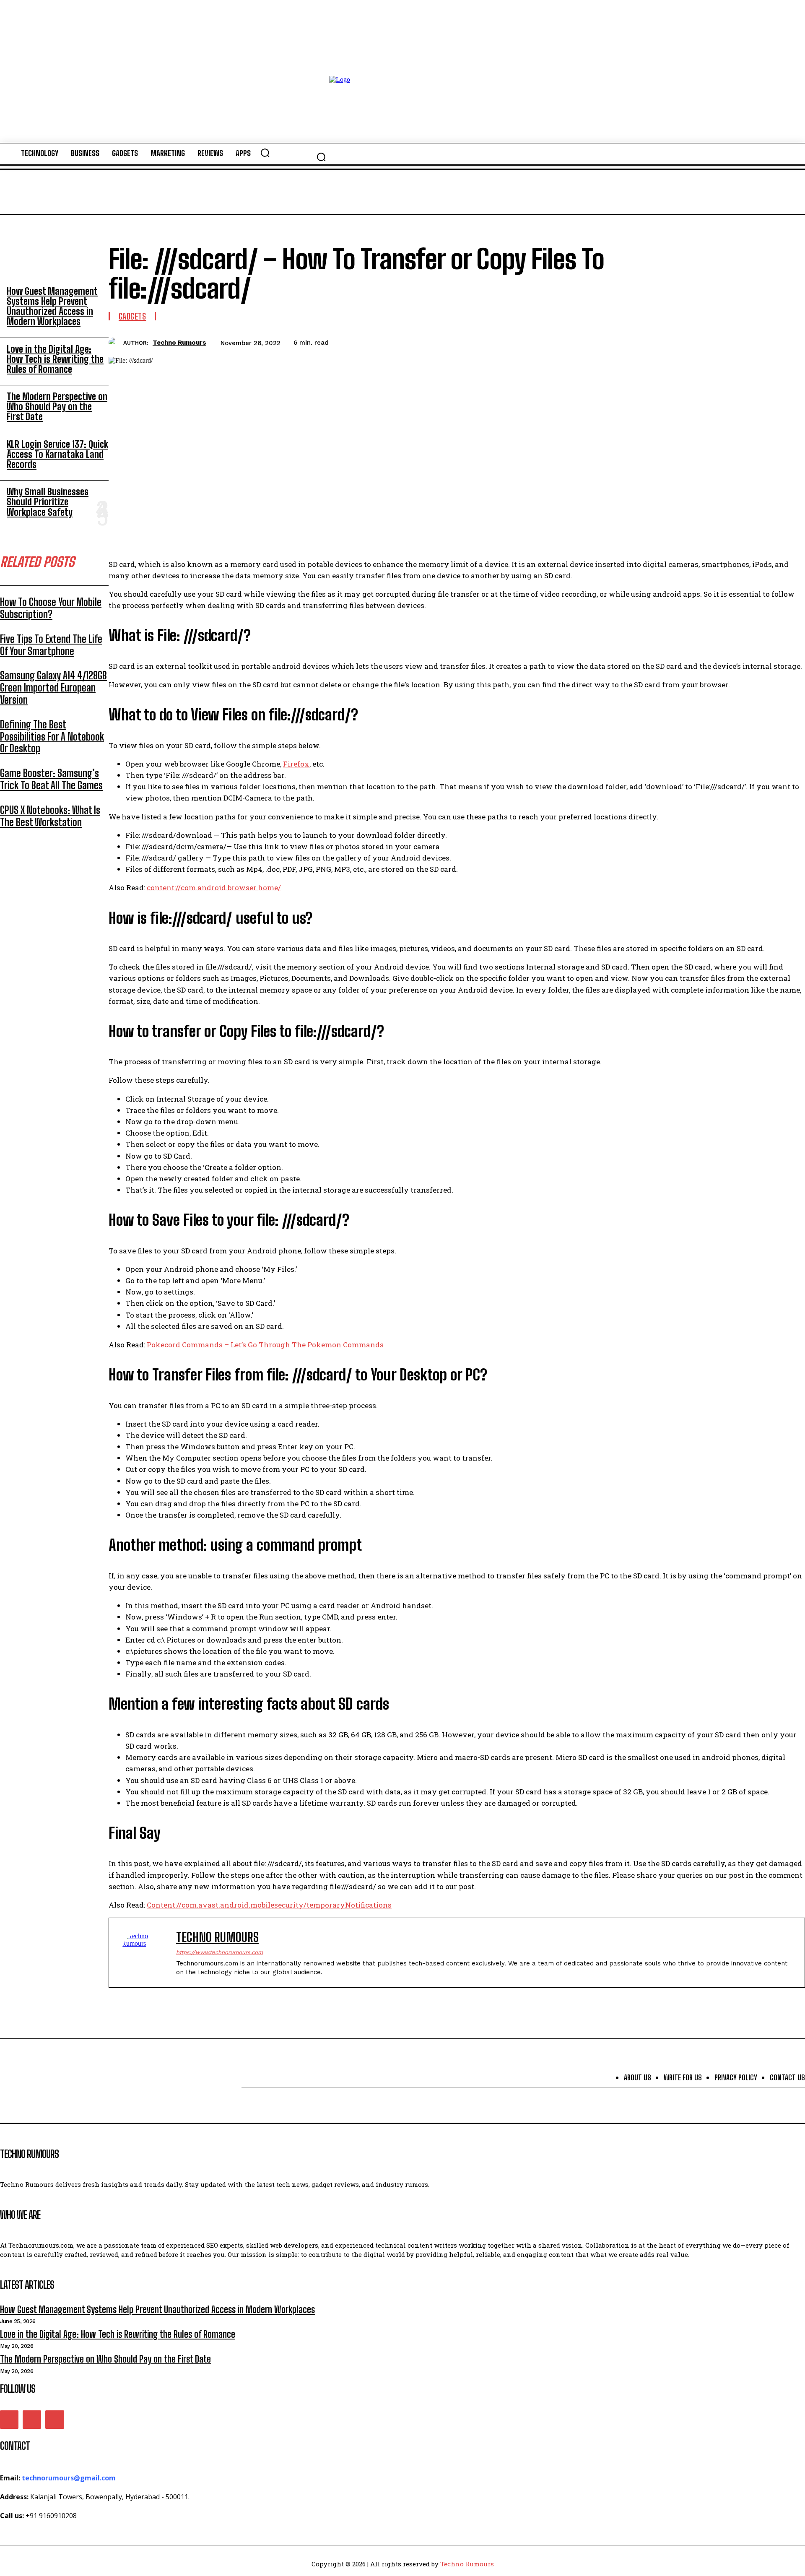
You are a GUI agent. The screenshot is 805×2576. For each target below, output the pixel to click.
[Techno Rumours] (116, 343)
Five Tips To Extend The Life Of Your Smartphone (51, 645)
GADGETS (132, 316)
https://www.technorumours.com (219, 1952)
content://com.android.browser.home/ (214, 888)
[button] (321, 157)
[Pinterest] (761, 341)
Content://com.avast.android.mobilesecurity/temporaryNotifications (269, 1905)
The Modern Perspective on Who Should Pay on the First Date (57, 407)
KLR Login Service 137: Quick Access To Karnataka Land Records (57, 454)
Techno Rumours (179, 343)
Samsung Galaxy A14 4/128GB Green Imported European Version (53, 688)
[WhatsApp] (791, 341)
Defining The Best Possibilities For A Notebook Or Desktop (52, 737)
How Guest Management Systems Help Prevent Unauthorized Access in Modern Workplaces (52, 307)
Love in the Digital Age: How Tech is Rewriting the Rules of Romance (55, 359)
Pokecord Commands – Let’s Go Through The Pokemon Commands (265, 1345)
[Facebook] (701, 341)
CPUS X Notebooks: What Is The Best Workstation (50, 816)
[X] (731, 341)
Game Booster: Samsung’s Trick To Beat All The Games (51, 779)
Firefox (296, 764)
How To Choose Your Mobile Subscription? (51, 608)
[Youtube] (55, 2420)
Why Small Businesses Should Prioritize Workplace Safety (48, 502)
